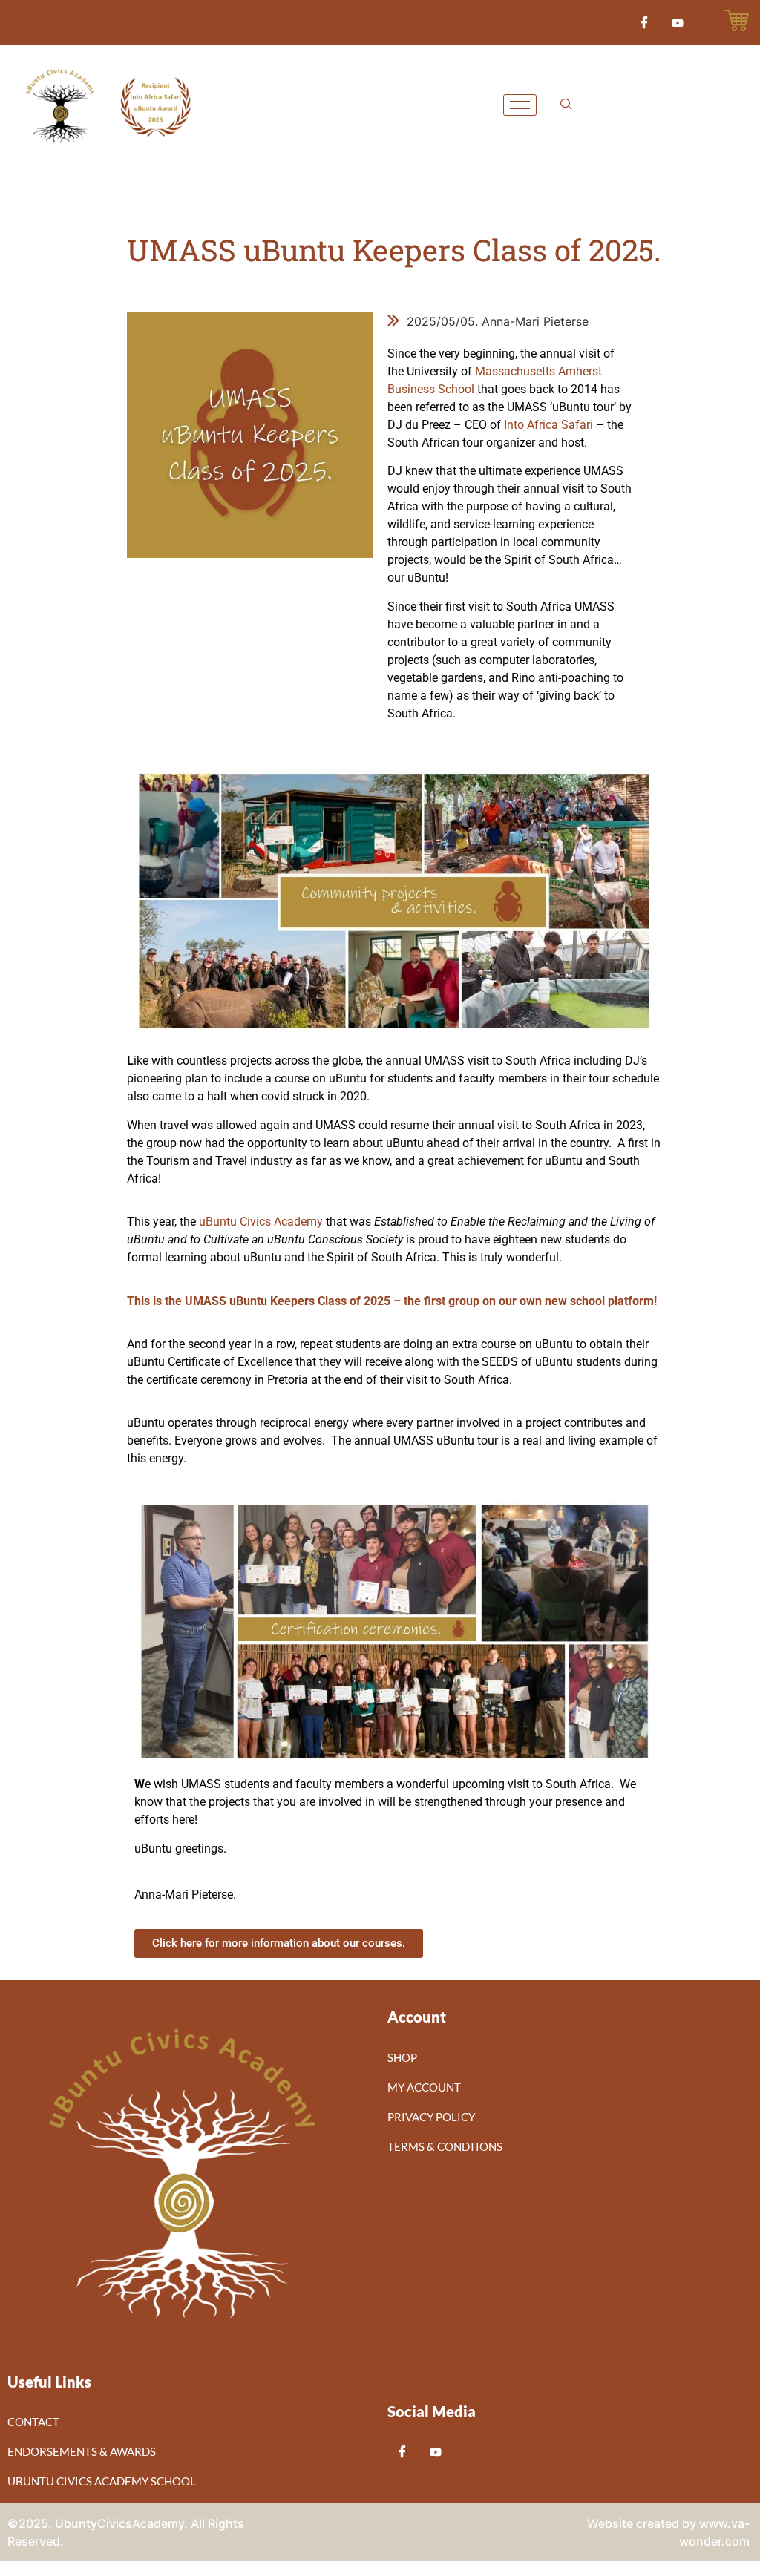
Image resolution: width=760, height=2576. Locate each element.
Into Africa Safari (548, 425)
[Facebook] (644, 22)
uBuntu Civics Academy (261, 1222)
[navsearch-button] (566, 105)
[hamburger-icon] (520, 105)
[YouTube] (678, 22)
